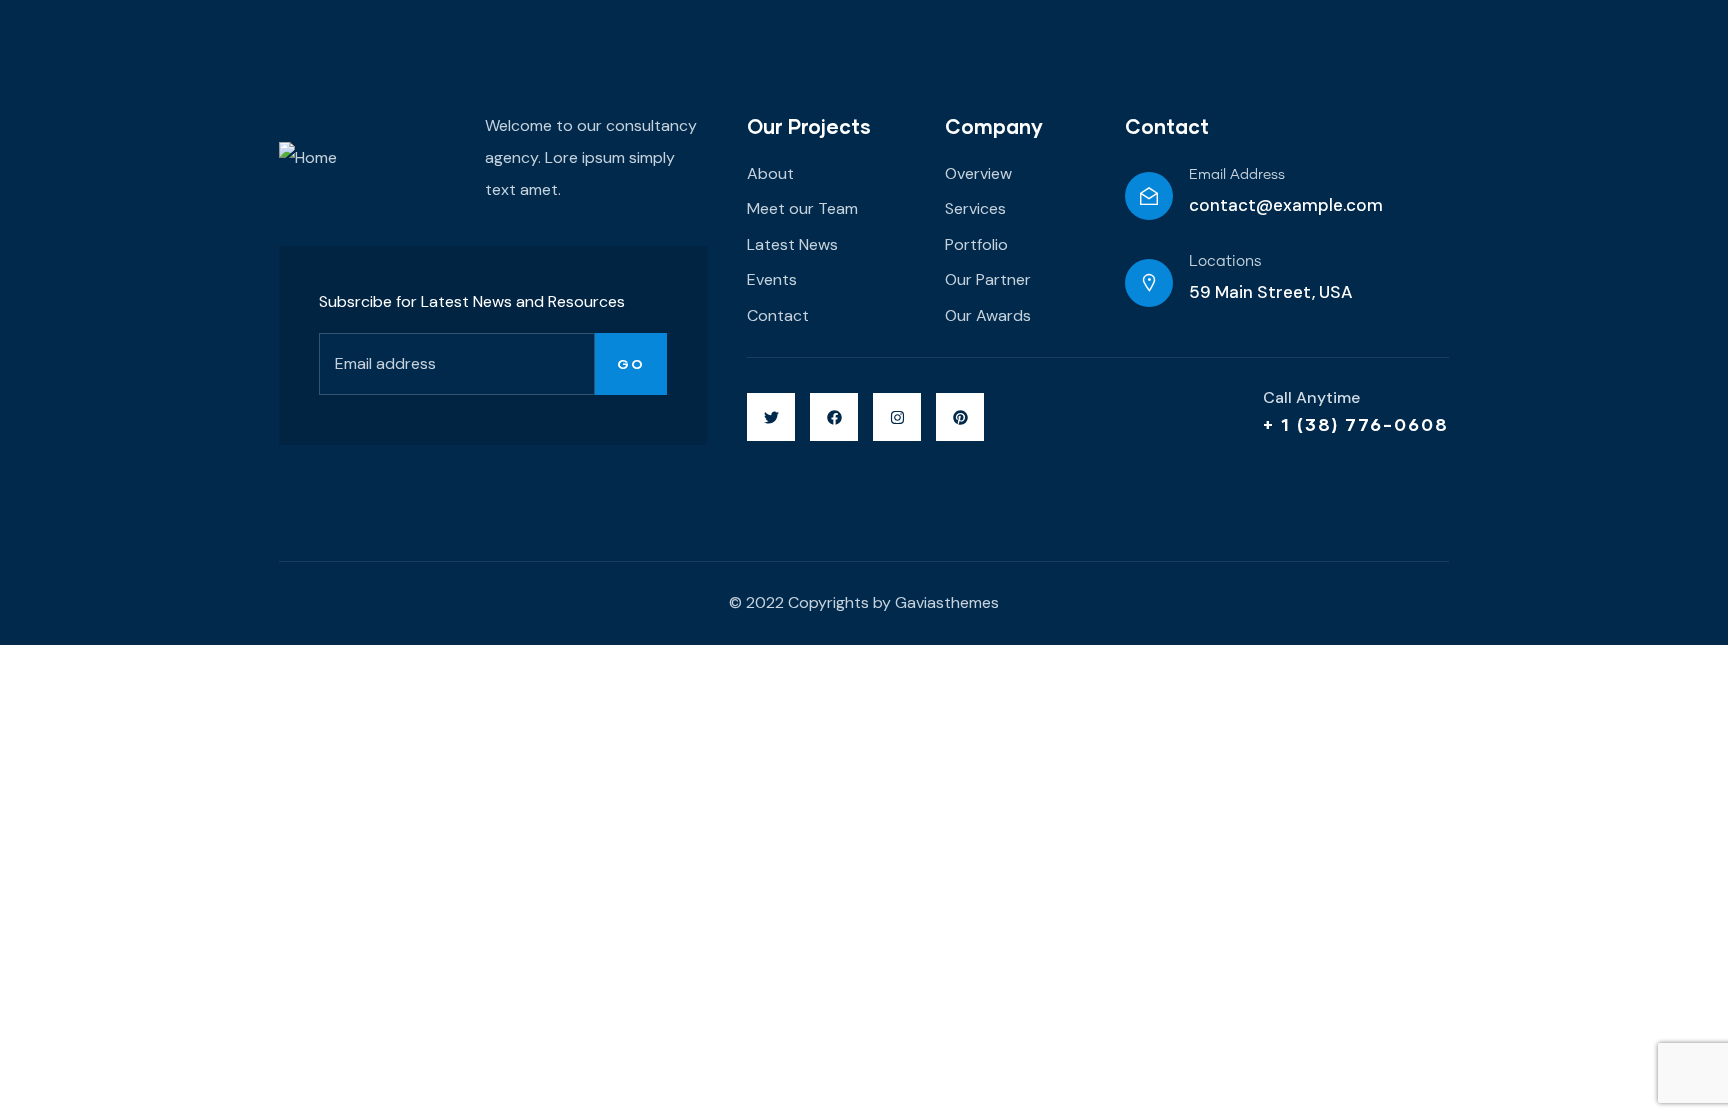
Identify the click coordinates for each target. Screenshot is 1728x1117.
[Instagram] (897, 417)
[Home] (308, 158)
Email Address (1237, 175)
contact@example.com (1286, 205)
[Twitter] (771, 417)
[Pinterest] (960, 417)
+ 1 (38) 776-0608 (1356, 424)
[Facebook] (834, 417)
